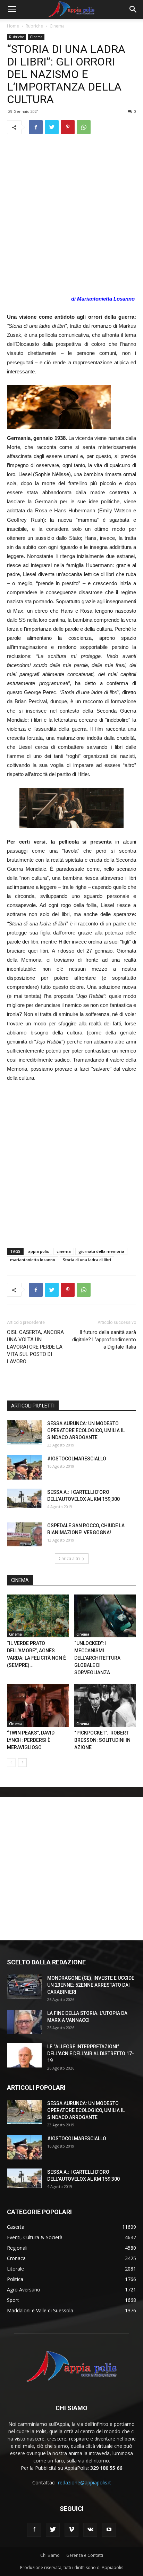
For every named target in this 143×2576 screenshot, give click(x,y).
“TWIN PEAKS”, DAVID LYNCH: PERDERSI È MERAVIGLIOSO (31, 1740)
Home (13, 26)
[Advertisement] (71, 215)
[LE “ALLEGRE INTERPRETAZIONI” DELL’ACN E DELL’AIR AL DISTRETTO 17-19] (24, 2055)
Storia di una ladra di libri (87, 1260)
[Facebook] (34, 2530)
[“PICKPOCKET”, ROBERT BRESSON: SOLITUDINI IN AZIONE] (105, 1705)
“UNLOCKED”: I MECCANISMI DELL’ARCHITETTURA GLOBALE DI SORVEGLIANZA (97, 1658)
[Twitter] (53, 2530)
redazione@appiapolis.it (85, 2482)
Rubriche (34, 26)
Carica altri (69, 1558)
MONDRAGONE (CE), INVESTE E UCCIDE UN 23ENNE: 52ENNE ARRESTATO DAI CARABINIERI (91, 1985)
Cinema (57, 26)
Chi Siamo (50, 2555)
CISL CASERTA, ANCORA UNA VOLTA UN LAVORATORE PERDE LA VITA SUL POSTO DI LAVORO (35, 1347)
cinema (64, 1251)
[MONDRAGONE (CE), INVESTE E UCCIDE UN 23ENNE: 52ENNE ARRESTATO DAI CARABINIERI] (24, 1987)
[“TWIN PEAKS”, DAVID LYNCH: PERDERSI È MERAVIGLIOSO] (38, 1705)
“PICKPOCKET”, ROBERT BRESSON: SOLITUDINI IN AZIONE (102, 1740)
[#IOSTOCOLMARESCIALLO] (24, 1467)
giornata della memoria (101, 1251)
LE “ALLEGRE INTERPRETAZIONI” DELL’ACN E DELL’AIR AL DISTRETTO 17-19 (91, 2054)
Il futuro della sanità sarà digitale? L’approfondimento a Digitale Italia (104, 1340)
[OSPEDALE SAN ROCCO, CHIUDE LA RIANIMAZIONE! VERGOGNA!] (24, 1534)
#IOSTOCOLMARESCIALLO (77, 1459)
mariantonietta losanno (33, 1260)
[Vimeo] (71, 2530)
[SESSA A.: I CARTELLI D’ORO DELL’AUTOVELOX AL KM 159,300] (24, 1498)
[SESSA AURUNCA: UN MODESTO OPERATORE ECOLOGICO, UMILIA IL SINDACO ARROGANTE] (24, 1432)
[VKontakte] (90, 2530)
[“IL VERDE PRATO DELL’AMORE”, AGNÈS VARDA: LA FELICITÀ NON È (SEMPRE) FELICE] (38, 1616)
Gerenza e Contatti (85, 2555)
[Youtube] (109, 2530)
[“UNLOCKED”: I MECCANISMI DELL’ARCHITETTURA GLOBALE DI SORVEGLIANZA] (105, 1616)
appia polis (39, 1251)
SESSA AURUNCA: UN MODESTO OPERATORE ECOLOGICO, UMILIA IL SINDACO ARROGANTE (86, 1430)
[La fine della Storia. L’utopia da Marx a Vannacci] (24, 2022)
